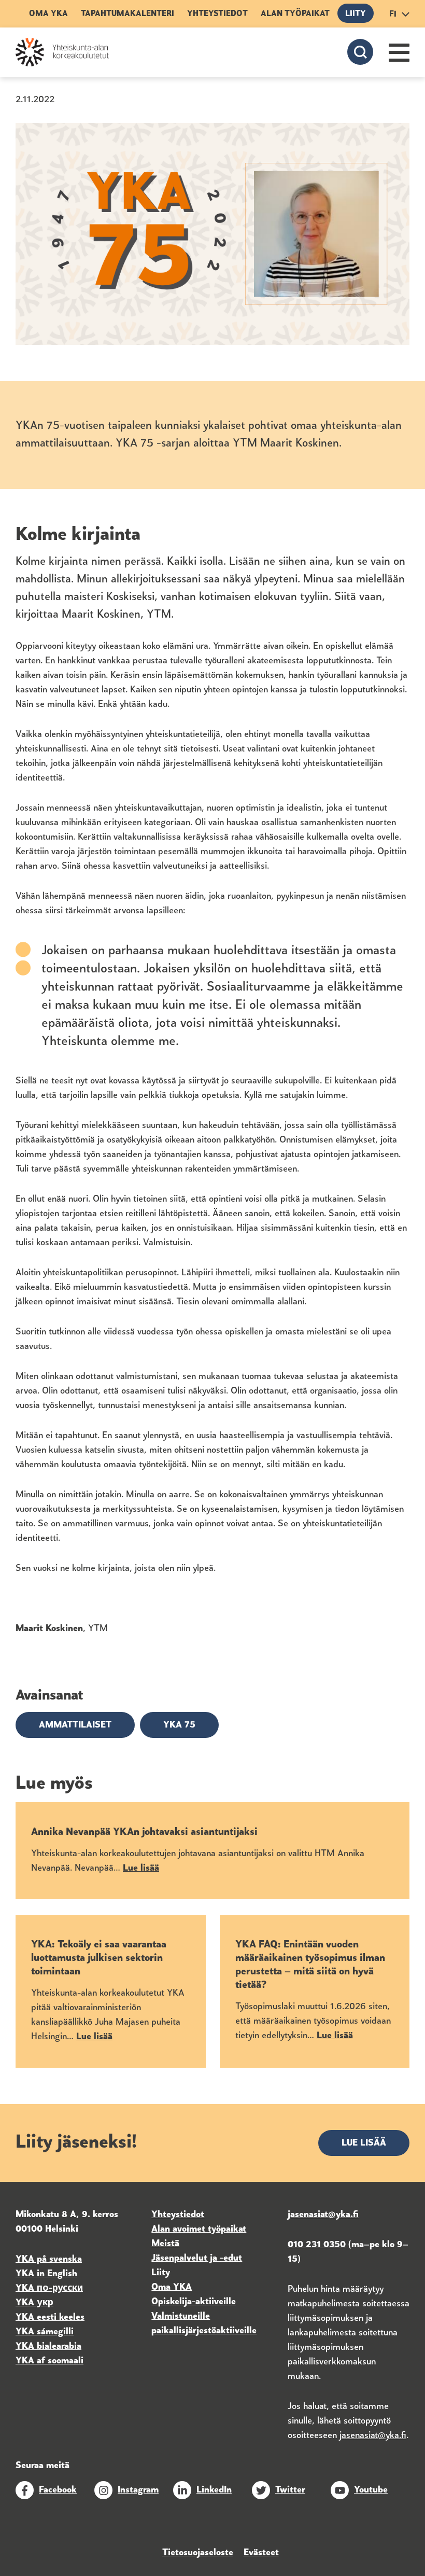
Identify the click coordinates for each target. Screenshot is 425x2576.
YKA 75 (179, 1725)
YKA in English (46, 2274)
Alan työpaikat (295, 14)
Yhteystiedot (217, 14)
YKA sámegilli (45, 2332)
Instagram (138, 2490)
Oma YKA (48, 14)
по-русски (60, 2289)
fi (393, 15)
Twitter (290, 2490)
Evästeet (261, 2553)
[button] (399, 53)
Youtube (371, 2490)
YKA (26, 2289)
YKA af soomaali (49, 2361)
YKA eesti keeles (50, 2318)
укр (44, 2303)
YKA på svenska (49, 2260)
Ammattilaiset (75, 1725)
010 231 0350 (317, 2245)
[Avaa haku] (360, 52)
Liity (356, 14)
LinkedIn (214, 2490)
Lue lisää (364, 2143)
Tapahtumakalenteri (127, 14)
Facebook (58, 2490)
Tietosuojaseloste (198, 2553)
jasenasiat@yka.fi (373, 2436)
